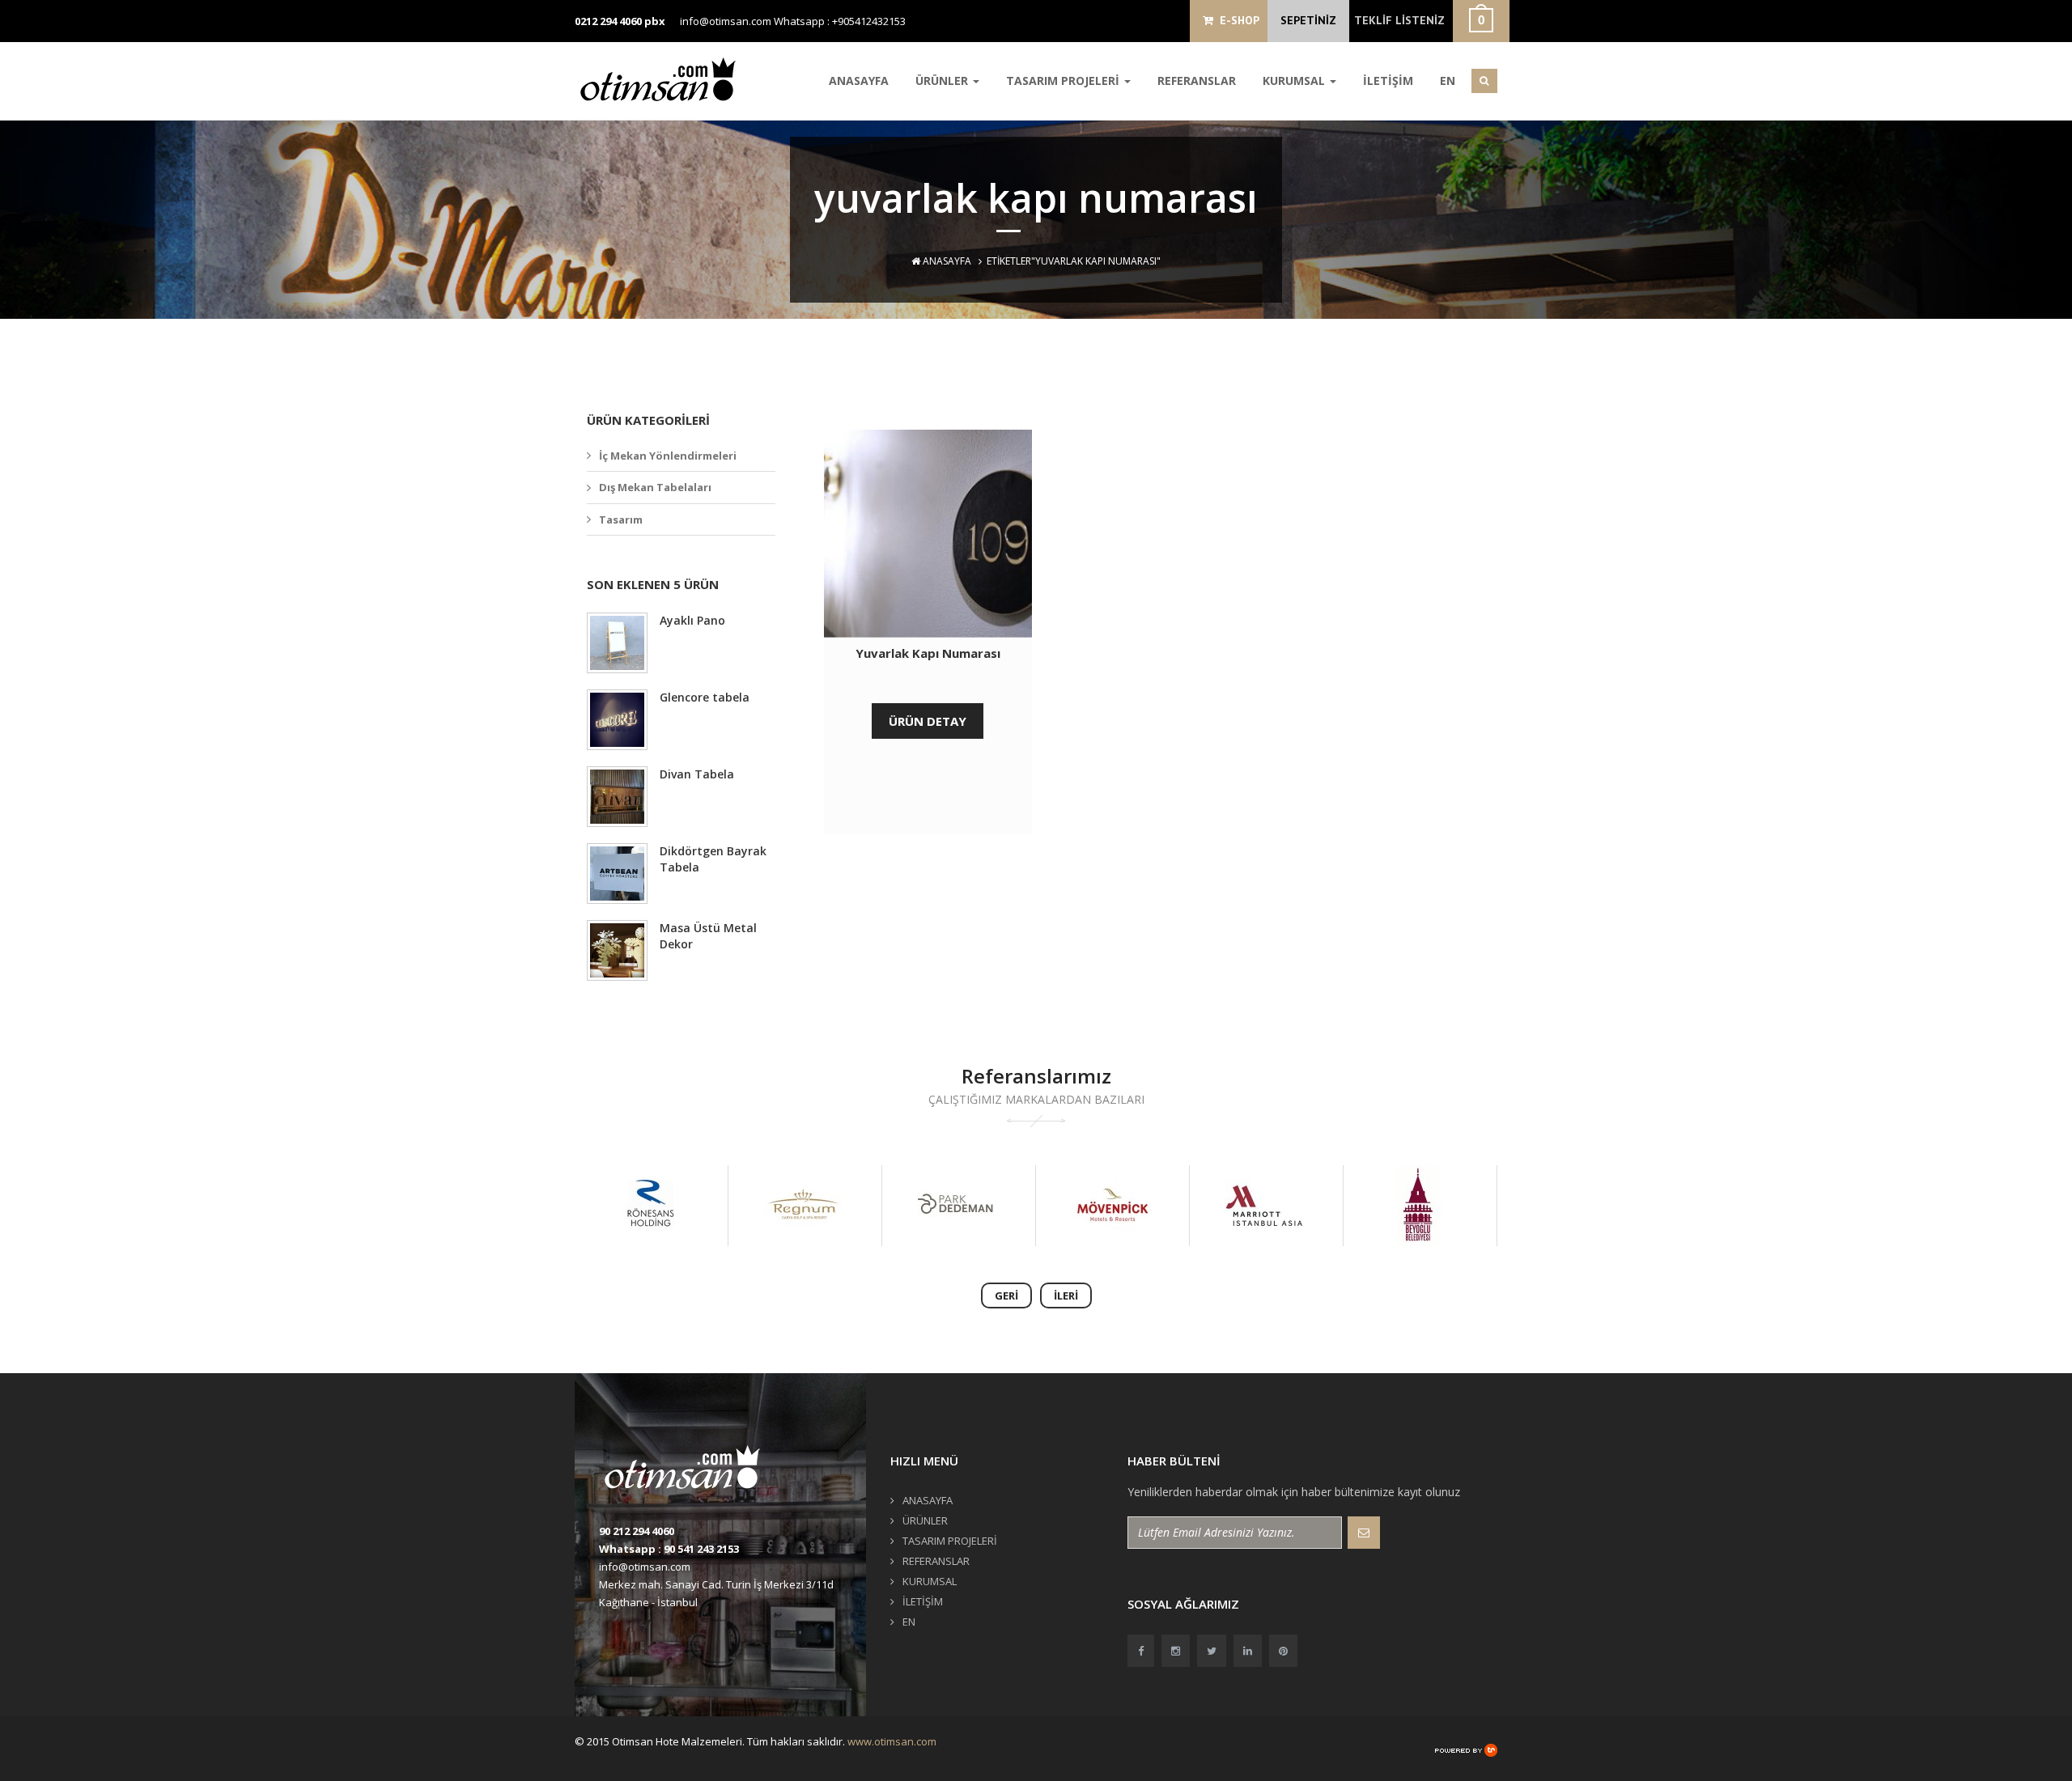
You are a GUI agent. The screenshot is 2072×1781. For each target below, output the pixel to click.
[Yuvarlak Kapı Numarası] (928, 534)
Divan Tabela (697, 774)
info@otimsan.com (726, 21)
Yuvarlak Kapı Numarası (928, 653)
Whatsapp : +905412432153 (840, 21)
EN (1448, 81)
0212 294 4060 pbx (620, 21)
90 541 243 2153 (701, 1549)
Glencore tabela (705, 697)
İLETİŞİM (1388, 81)
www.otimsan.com (892, 1741)
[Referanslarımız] (650, 1206)
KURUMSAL (1295, 81)
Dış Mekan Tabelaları (655, 487)
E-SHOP (1236, 20)
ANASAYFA (859, 81)
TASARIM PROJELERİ (1064, 81)
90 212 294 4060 (637, 1531)
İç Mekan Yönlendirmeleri (668, 456)
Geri (1006, 1295)
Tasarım (621, 519)
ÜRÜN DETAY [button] (928, 721)
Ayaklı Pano (692, 620)
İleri (1066, 1295)
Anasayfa (946, 261)
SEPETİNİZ (1308, 20)
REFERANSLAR (1197, 81)
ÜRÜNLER (943, 81)
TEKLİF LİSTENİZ (1399, 20)
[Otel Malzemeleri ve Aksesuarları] (664, 79)
